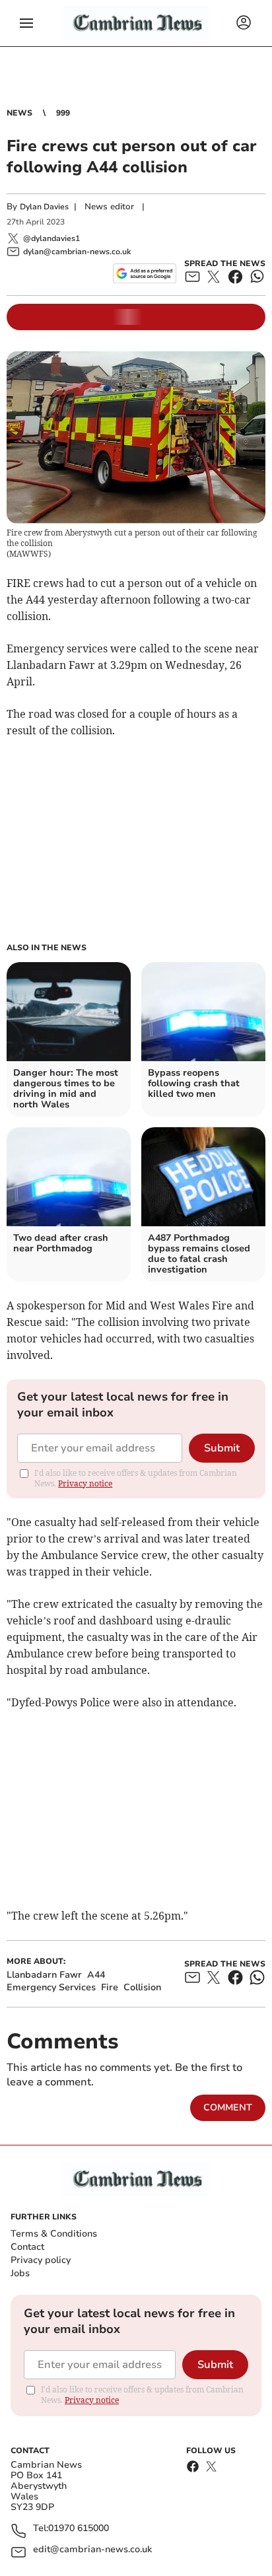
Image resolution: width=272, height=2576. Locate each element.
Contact (27, 2247)
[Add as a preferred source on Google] (144, 273)
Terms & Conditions (54, 2234)
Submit (222, 1448)
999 (63, 113)
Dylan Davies (44, 207)
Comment (228, 2107)
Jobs (20, 2273)
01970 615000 (79, 2529)
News (19, 113)
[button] (26, 23)
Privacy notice (85, 1483)
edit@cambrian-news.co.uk (92, 2550)
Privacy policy (41, 2260)
